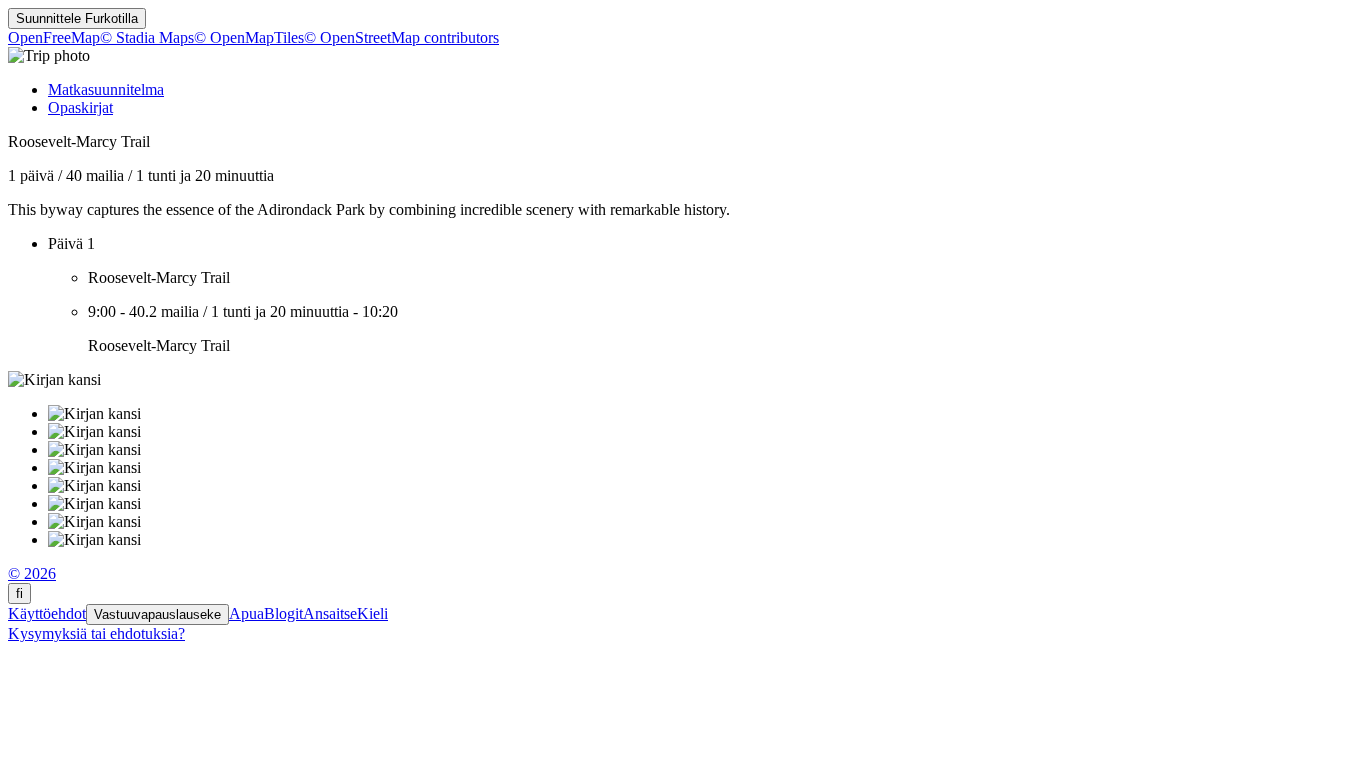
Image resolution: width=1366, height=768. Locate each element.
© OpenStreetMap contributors (401, 37)
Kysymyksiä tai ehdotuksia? (96, 633)
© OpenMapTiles (249, 37)
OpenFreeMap (54, 37)
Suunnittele (77, 18)
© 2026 (32, 573)
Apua (246, 613)
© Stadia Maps (147, 37)
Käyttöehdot (47, 613)
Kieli (372, 613)
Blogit (283, 613)
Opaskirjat (80, 107)
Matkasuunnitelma (106, 89)
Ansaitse (330, 613)
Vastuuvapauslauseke (157, 614)
